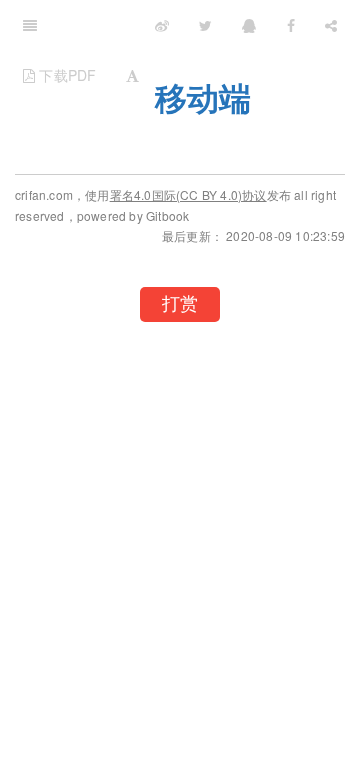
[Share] (331, 25)
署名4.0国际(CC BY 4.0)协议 (188, 194)
